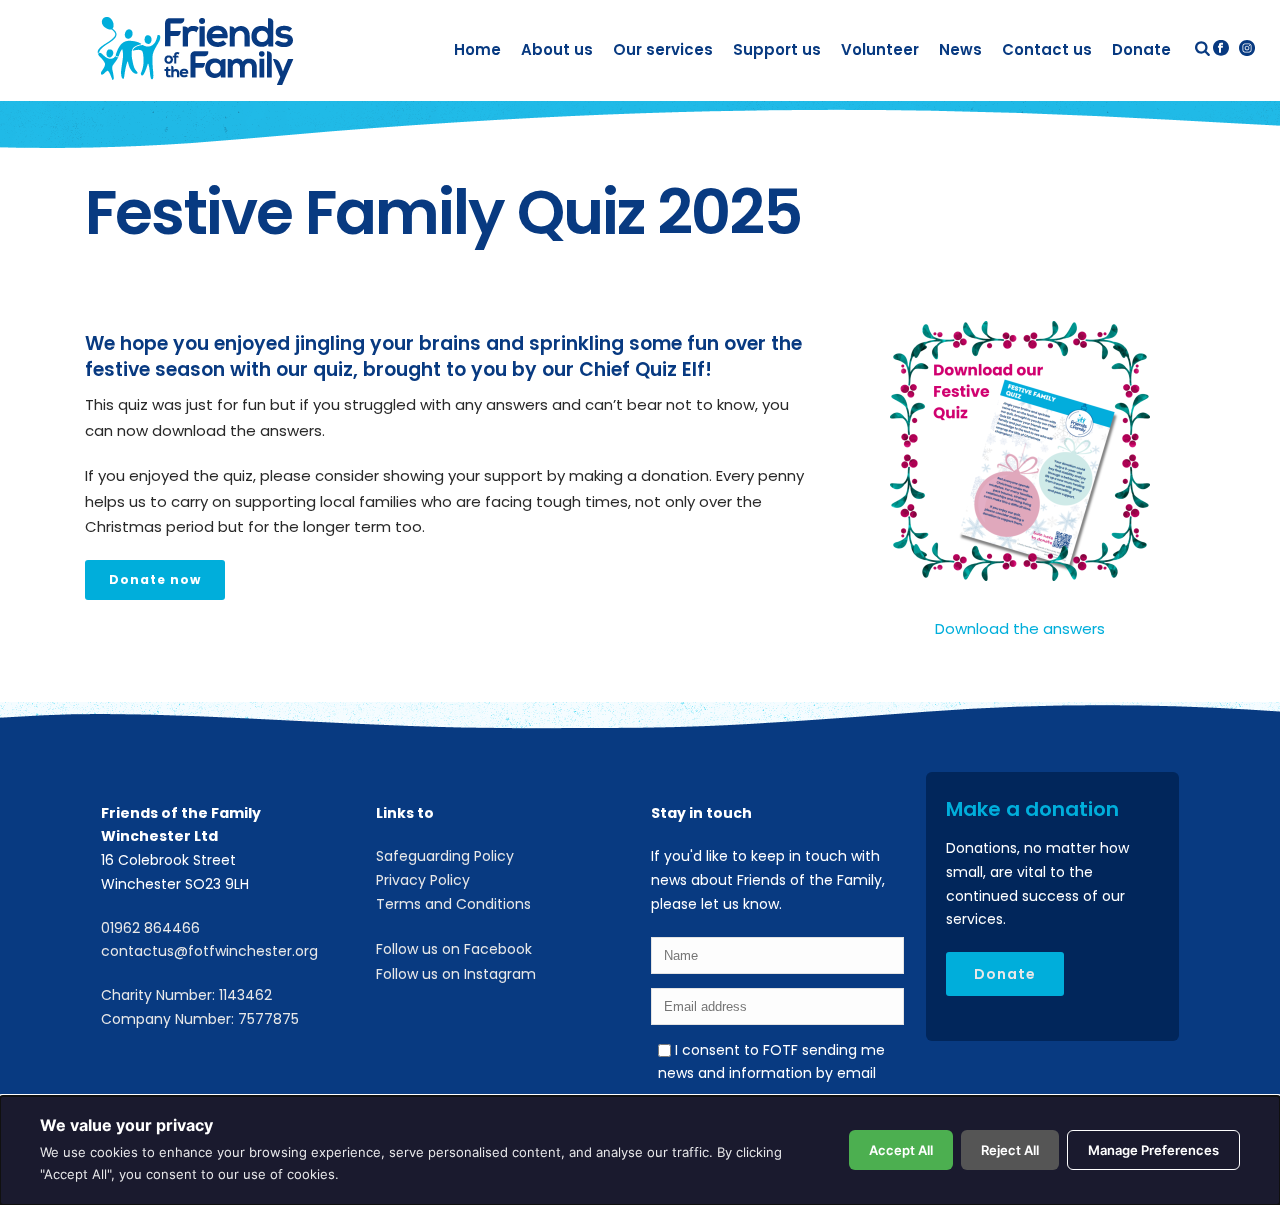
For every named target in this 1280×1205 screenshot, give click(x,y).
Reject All (1010, 1150)
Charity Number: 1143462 (186, 995)
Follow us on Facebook (454, 949)
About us (557, 49)
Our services (663, 49)
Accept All (901, 1150)
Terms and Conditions (453, 904)
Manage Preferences (1153, 1150)
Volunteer (880, 49)
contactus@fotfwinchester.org (209, 951)
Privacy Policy (423, 880)
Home (477, 49)
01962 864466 (150, 928)
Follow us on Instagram (456, 974)
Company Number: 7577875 (200, 1019)
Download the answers (1020, 628)
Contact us (1047, 49)
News (960, 49)
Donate (1141, 49)
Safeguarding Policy (445, 856)
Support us (777, 49)
